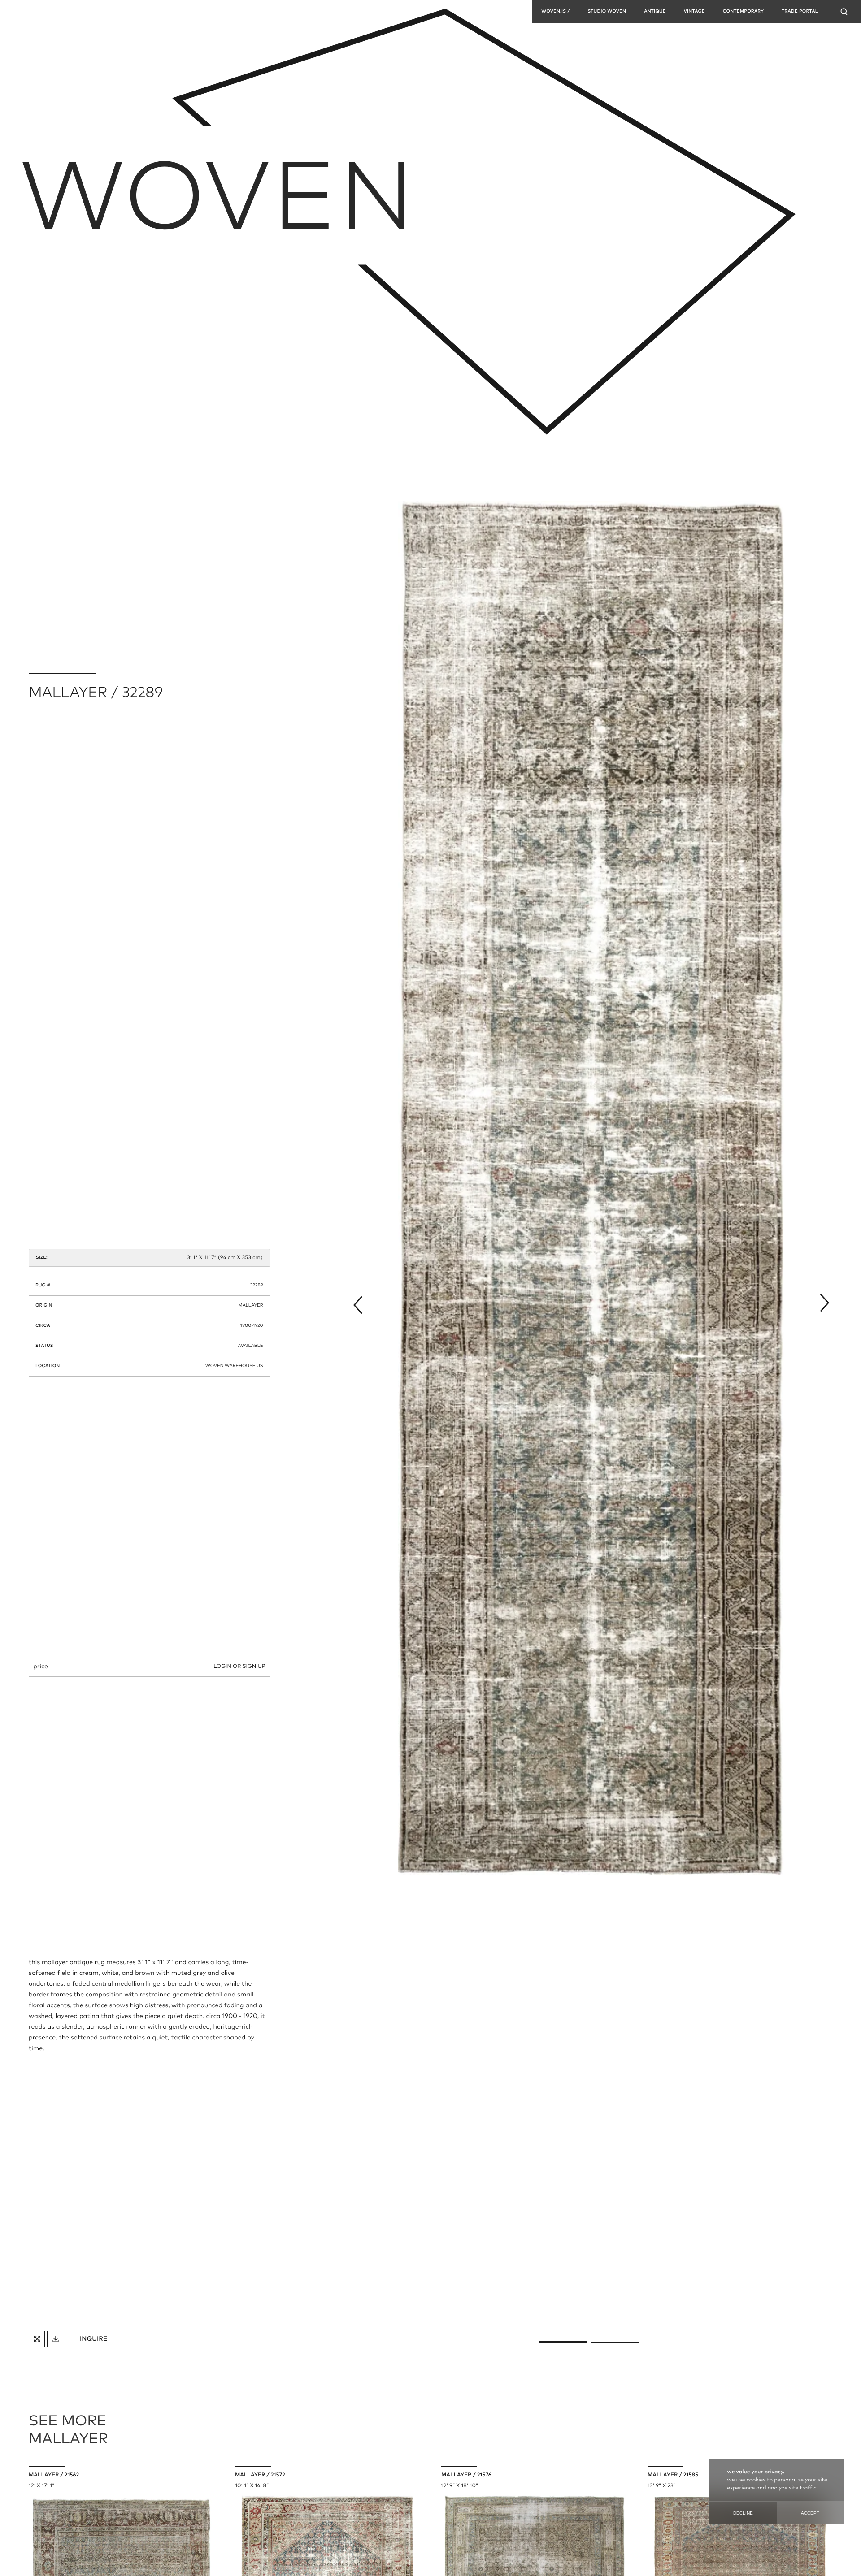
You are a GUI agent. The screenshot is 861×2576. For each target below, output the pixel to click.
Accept (810, 2513)
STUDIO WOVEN (607, 12)
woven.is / (555, 12)
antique (655, 12)
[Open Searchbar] (844, 12)
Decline (743, 2513)
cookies (756, 2480)
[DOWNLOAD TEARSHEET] (55, 2339)
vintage (694, 12)
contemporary (743, 12)
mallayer (250, 1306)
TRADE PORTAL (800, 12)
